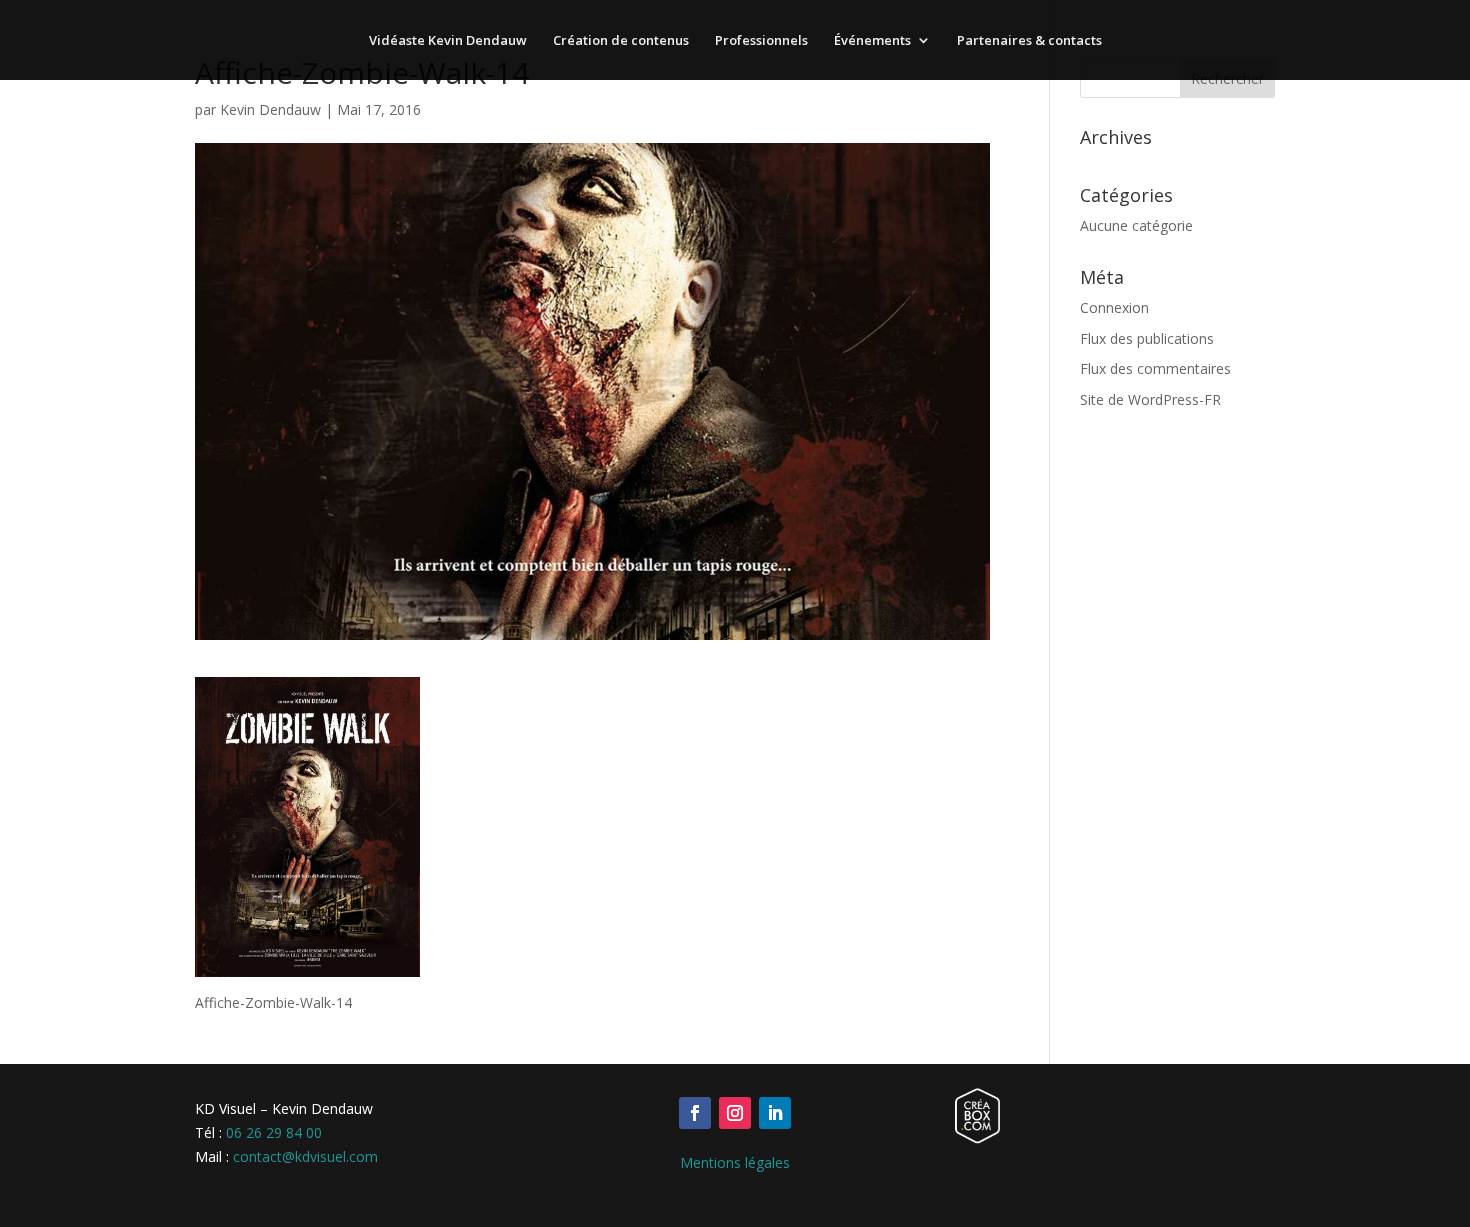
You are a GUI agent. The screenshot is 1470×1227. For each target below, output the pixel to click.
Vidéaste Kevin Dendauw (448, 41)
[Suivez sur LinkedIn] (775, 1113)
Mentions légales (735, 1162)
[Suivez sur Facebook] (695, 1113)
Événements (872, 41)
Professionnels (761, 41)
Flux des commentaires (1155, 368)
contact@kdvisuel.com (305, 1156)
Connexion (1114, 307)
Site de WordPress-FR (1150, 399)
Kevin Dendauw (270, 109)
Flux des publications (1147, 338)
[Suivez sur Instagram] (735, 1113)
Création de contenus (621, 41)
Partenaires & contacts (1029, 41)
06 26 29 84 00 (274, 1132)
